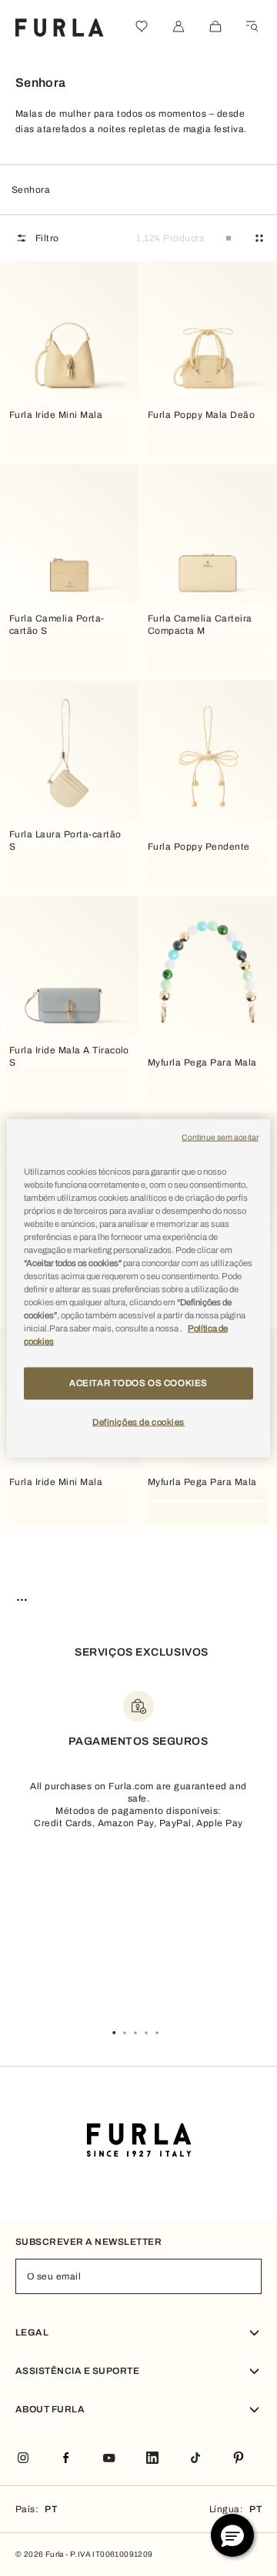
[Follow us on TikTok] (195, 2459)
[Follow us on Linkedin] (152, 2459)
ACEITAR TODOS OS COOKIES (138, 1383)
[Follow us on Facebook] (66, 2459)
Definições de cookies (138, 1422)
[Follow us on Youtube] (109, 2459)
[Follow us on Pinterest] (239, 2459)
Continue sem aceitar (220, 1137)
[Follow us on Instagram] (23, 2459)
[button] (232, 2535)
